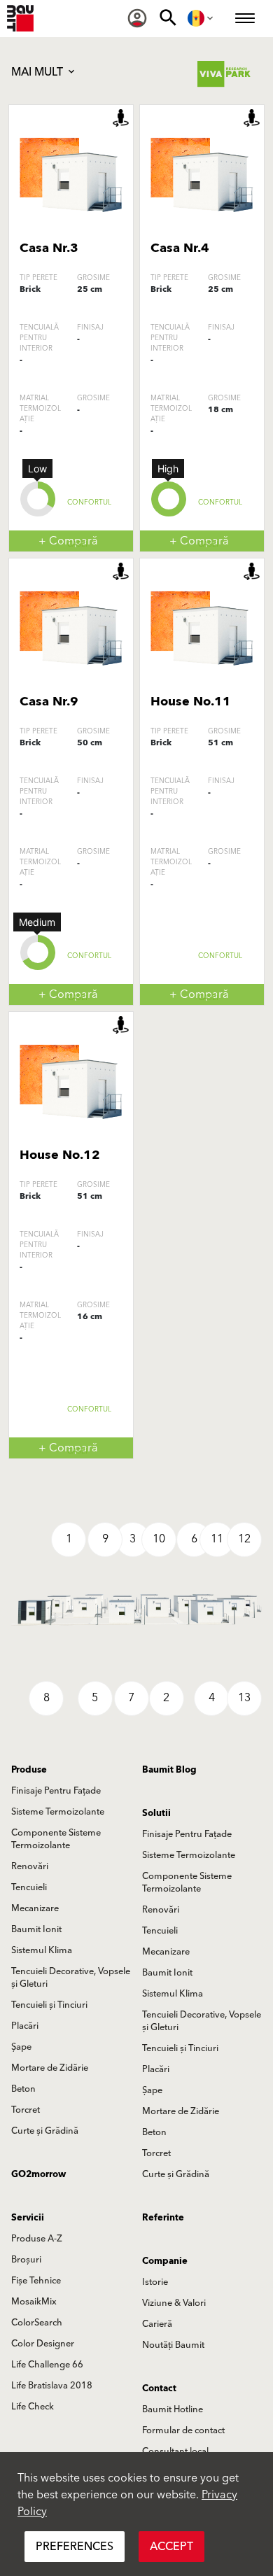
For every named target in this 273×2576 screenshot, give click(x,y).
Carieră (157, 2324)
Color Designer (43, 2344)
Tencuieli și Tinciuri (49, 2005)
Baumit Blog (169, 1770)
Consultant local (175, 2451)
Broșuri (26, 2260)
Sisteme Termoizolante (58, 1812)
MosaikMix (34, 2302)
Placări (25, 2026)
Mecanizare (35, 1908)
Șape (21, 2047)
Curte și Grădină (45, 2131)
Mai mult (38, 72)
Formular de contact (183, 2430)
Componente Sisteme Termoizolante (56, 1839)
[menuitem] (137, 18)
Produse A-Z (37, 2239)
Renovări (30, 1866)
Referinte (163, 2218)
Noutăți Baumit (173, 2345)
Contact (159, 2388)
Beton (23, 2089)
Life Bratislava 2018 (52, 2386)
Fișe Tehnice (36, 2281)
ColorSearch (37, 2323)
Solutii (156, 1813)
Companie (165, 2261)
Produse (29, 1770)
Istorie (155, 2282)
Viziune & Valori (174, 2303)
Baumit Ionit (36, 1929)
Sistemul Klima (42, 1950)
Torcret (26, 2110)
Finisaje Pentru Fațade (56, 1791)
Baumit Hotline (173, 2409)
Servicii (28, 2218)
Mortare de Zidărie (50, 2068)
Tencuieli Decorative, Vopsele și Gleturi (71, 1978)
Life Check (33, 2407)
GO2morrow (38, 2174)
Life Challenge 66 (47, 2365)
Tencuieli (29, 1887)
